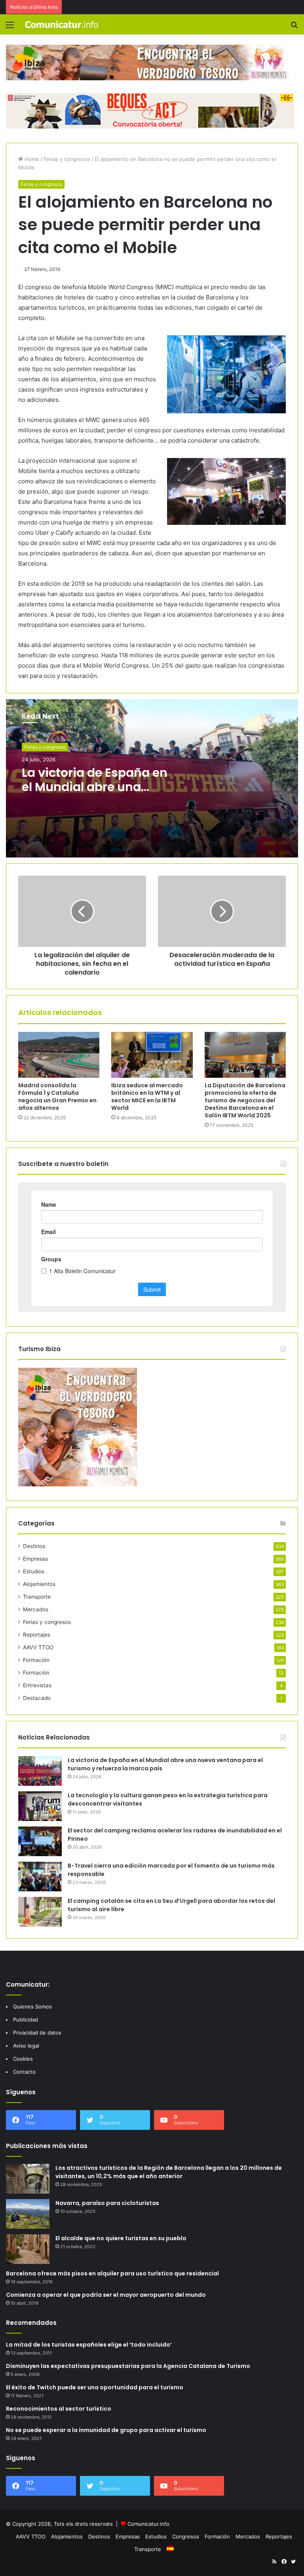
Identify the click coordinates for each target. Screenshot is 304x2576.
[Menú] (10, 27)
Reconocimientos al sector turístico (59, 2409)
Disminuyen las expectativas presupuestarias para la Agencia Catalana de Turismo (128, 2366)
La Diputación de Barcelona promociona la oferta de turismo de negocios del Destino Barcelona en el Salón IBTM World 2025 (245, 1100)
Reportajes (37, 1635)
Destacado (37, 1698)
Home (31, 159)
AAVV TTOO (38, 1647)
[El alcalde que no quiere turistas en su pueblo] (28, 2249)
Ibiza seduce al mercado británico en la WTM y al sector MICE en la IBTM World (147, 1097)
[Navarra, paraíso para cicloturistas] (28, 2214)
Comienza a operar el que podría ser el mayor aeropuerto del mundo (106, 2295)
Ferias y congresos (67, 159)
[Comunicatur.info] (62, 24)
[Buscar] (294, 27)
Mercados (36, 1609)
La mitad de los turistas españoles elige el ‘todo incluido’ (89, 2345)
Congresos (186, 2536)
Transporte (37, 1597)
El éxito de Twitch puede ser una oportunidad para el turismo (95, 2387)
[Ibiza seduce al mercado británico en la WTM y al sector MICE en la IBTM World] (152, 1055)
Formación (36, 1660)
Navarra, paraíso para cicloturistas (107, 2203)
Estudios (34, 1571)
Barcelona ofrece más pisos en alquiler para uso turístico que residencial (112, 2273)
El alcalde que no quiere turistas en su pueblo (121, 2238)
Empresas (35, 1559)
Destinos (34, 1546)
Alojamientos (39, 1584)
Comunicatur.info (148, 2524)
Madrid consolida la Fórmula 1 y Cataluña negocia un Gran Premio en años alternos (57, 1097)
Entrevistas (37, 1685)
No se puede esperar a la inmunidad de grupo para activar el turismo (106, 2430)
